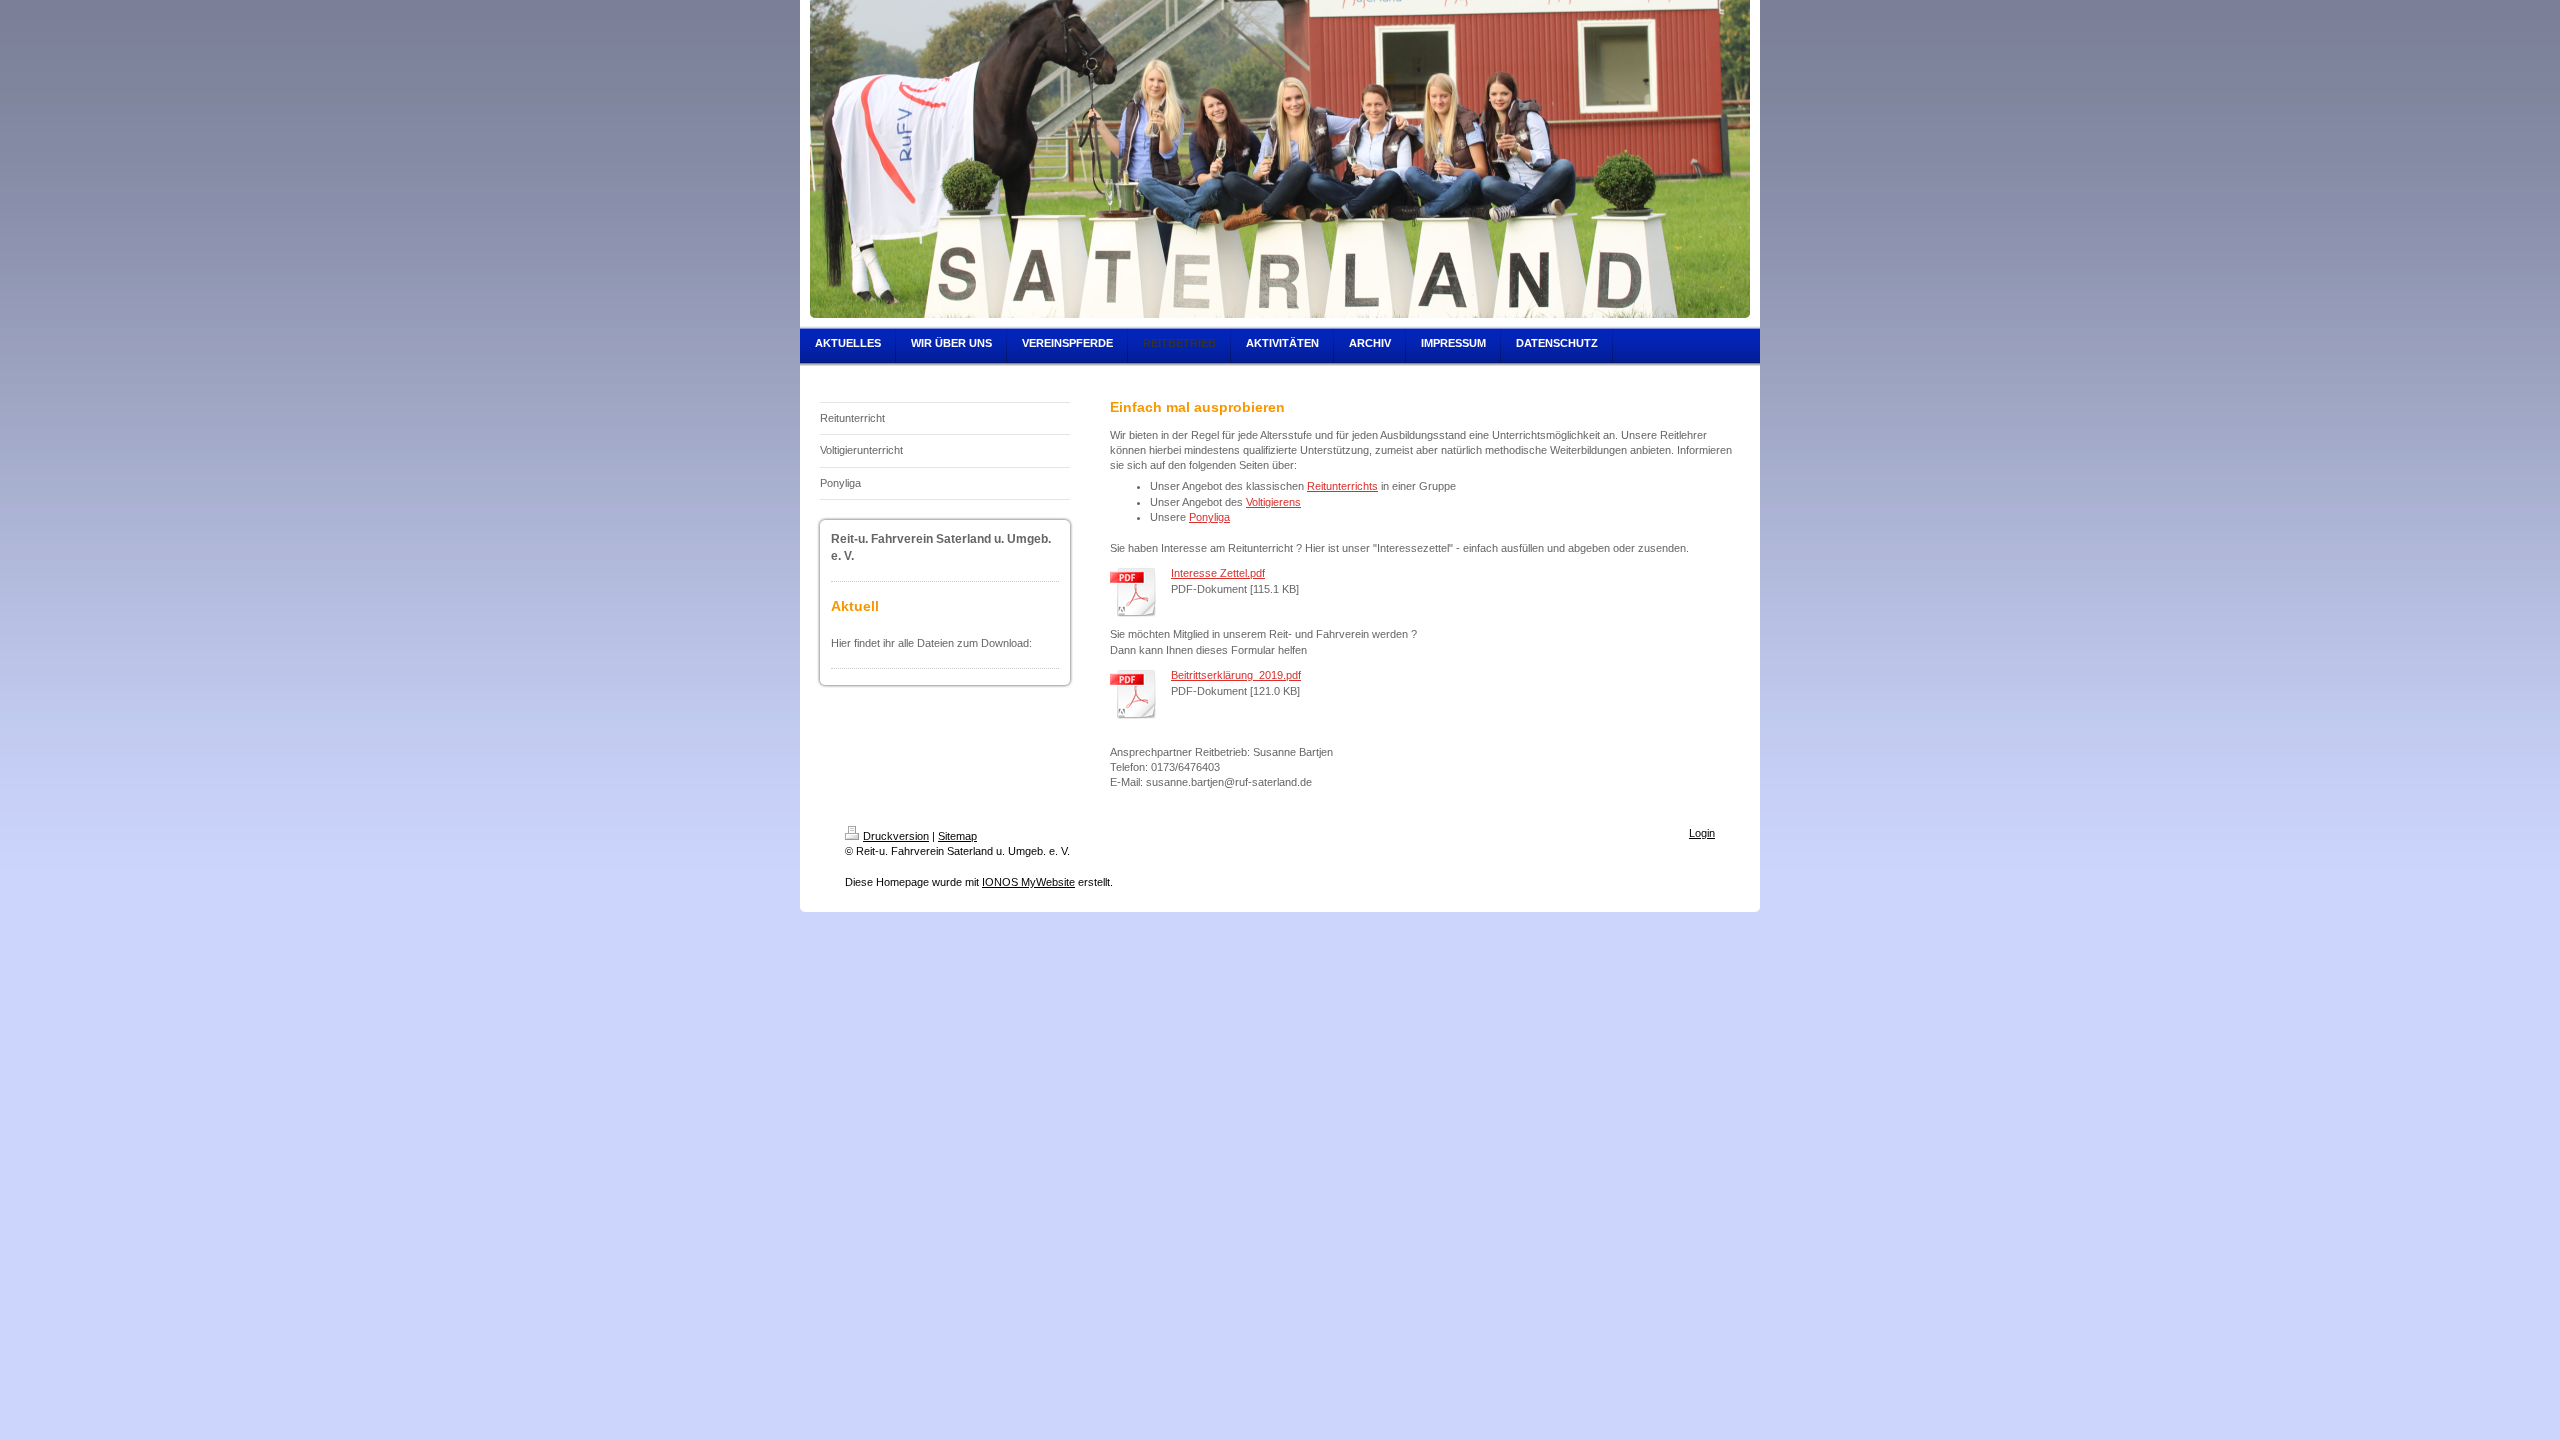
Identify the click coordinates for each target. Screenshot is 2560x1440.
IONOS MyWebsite (1028, 882)
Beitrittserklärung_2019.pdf (1236, 675)
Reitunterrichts (1342, 486)
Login (1702, 833)
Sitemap (957, 836)
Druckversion (896, 836)
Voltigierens (1273, 502)
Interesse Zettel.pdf (1218, 573)
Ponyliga (1209, 517)
